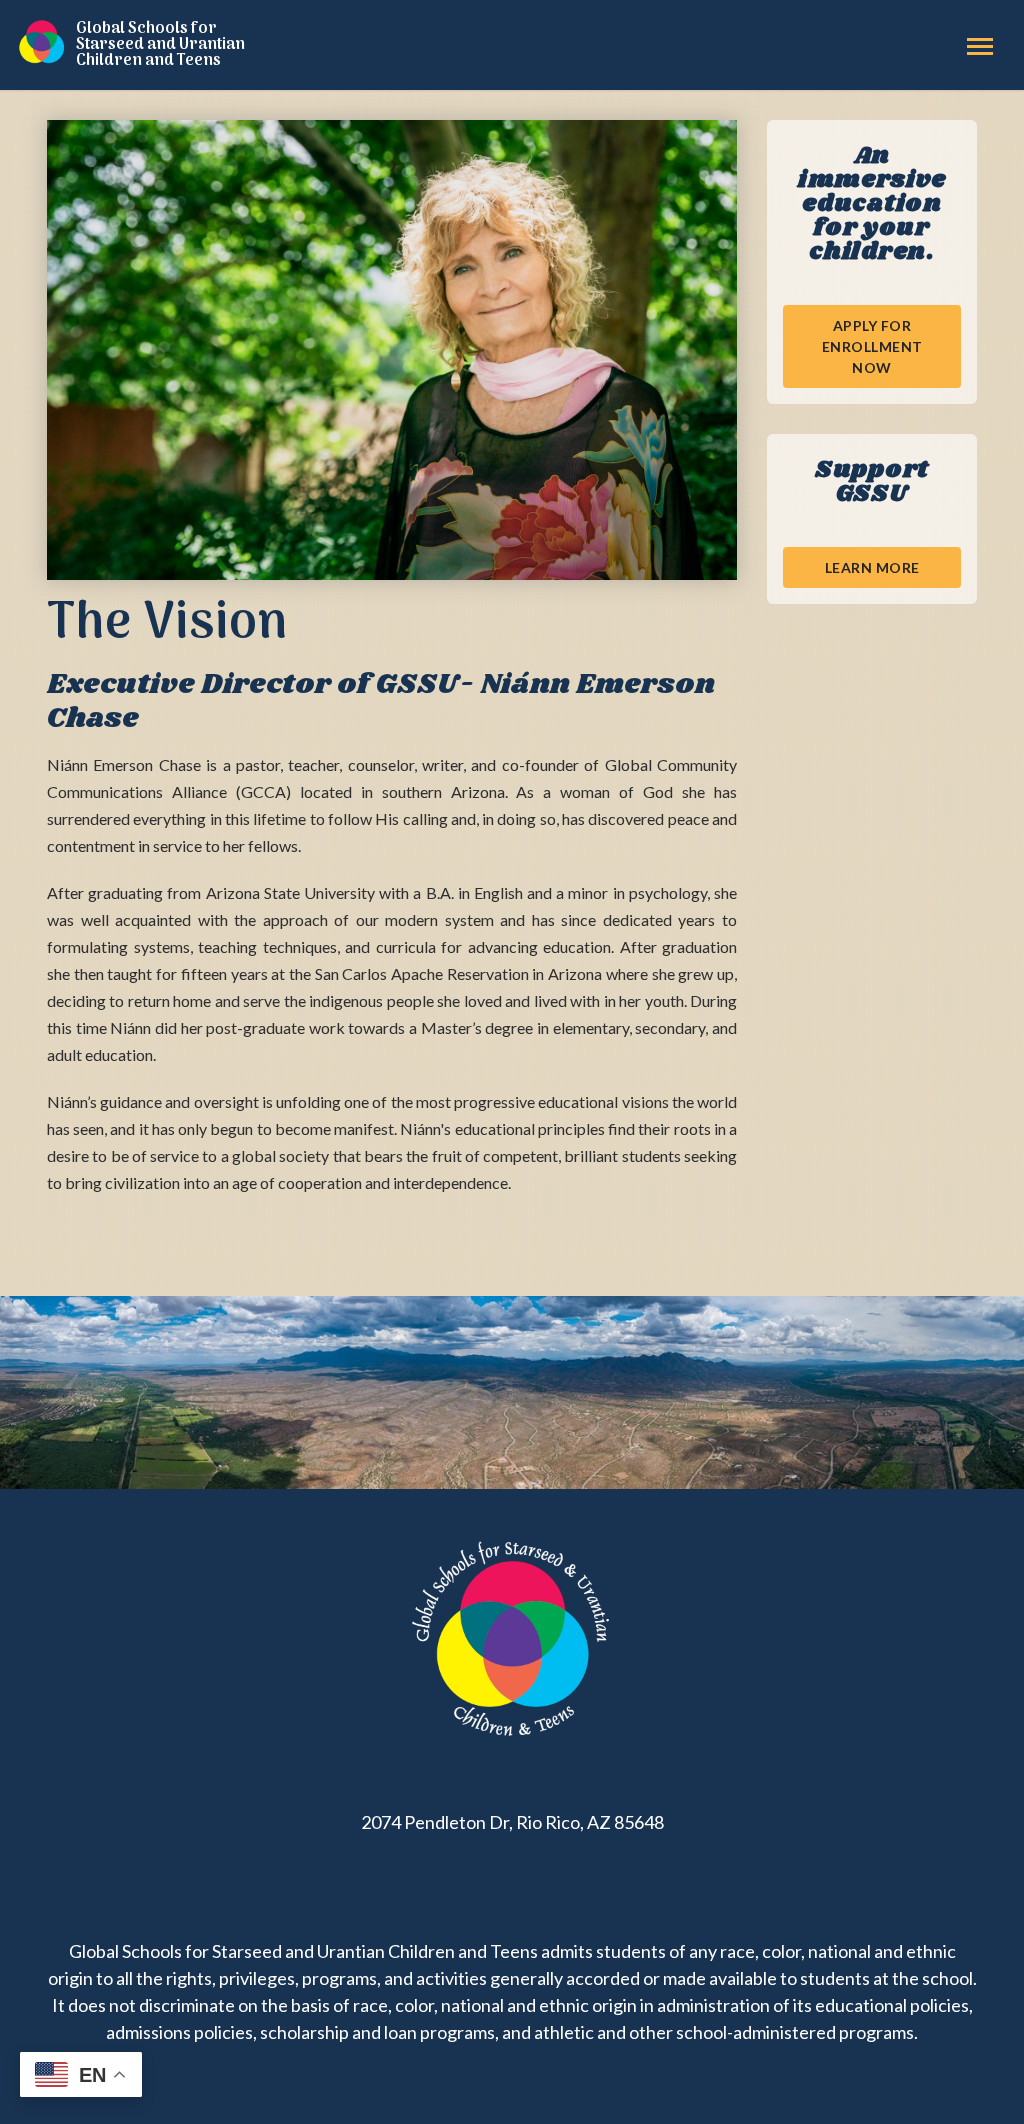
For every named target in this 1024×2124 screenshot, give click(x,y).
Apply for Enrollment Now (872, 346)
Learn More (872, 567)
